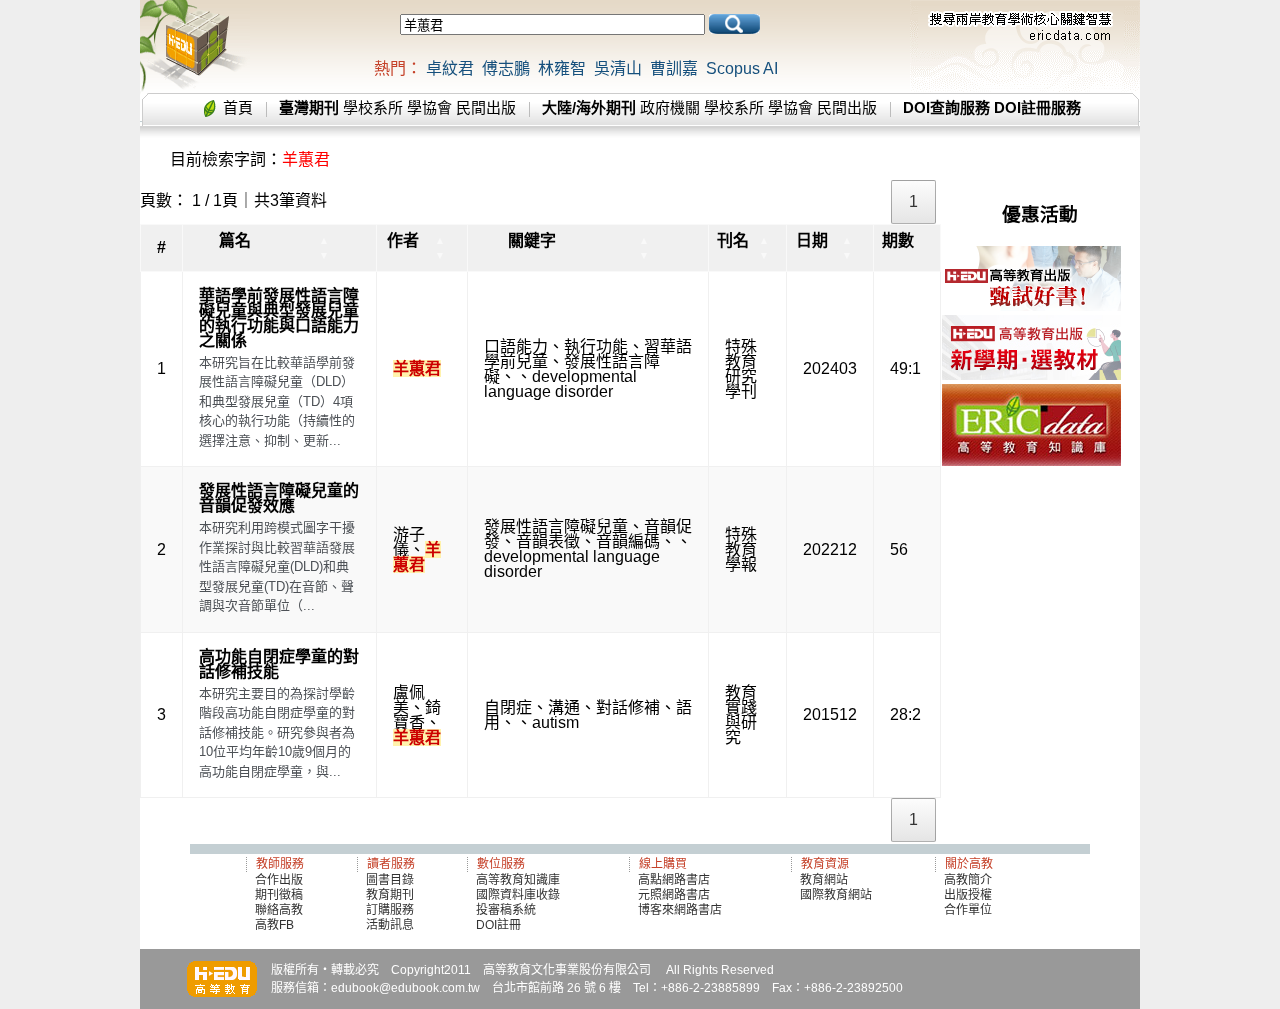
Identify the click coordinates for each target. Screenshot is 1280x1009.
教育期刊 (390, 895)
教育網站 (824, 880)
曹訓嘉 (674, 68)
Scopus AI (742, 68)
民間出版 (486, 107)
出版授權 (968, 895)
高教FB (274, 925)
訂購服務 (390, 910)
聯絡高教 (279, 910)
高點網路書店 (675, 880)
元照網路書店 (674, 895)
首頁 (238, 107)
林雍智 (562, 68)
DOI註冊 (498, 925)
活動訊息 (390, 925)
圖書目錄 (390, 880)
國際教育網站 (836, 895)
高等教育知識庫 (518, 880)
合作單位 (968, 910)
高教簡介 (968, 880)
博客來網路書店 (680, 910)
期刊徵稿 (279, 895)
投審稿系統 (506, 910)
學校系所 (373, 107)
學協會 (429, 107)
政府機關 (670, 107)
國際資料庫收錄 (518, 895)
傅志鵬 (506, 68)
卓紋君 (450, 68)
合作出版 (279, 880)
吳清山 (618, 68)
